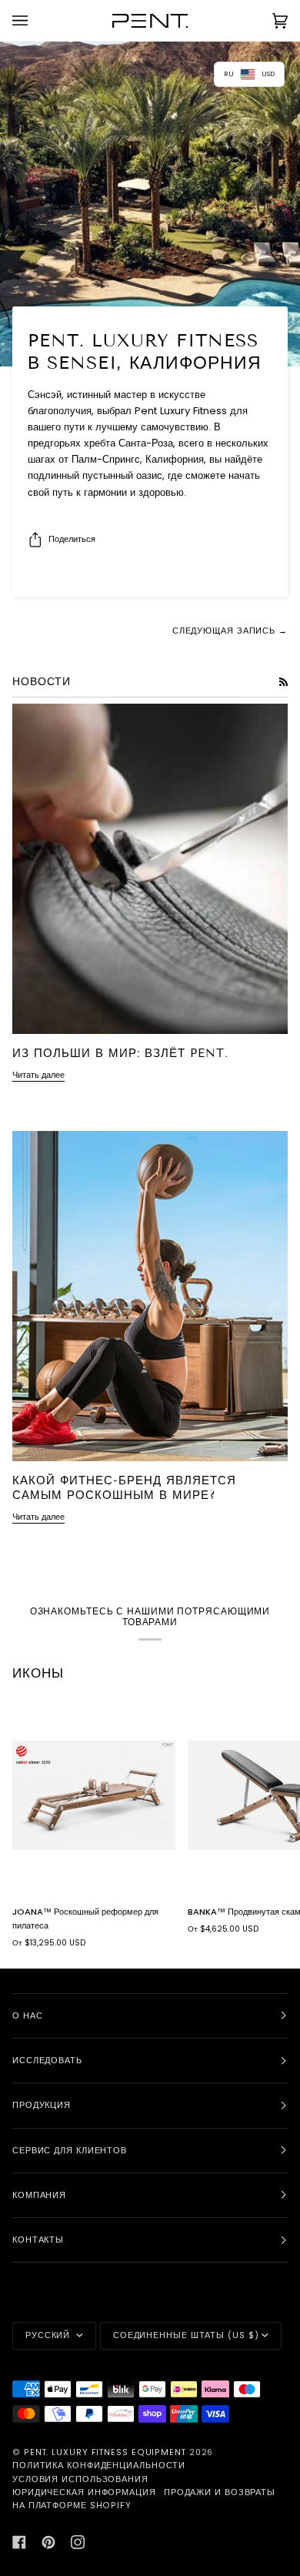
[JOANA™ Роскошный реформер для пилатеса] (94, 1795)
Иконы (38, 1673)
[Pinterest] (48, 2542)
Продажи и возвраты (220, 2492)
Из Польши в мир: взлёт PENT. (120, 1053)
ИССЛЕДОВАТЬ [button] (47, 2061)
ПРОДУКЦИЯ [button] (42, 2105)
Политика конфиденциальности (99, 2466)
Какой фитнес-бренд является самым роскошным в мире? (124, 1488)
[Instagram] (78, 2542)
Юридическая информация (84, 2492)
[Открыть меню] (35, 20)
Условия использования (80, 2479)
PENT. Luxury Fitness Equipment (107, 2452)
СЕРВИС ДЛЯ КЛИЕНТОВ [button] (70, 2151)
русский (49, 2335)
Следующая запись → (230, 631)
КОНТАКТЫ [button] (38, 2240)
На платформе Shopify (72, 2506)
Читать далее (38, 1075)
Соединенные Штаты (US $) (186, 2335)
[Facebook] (19, 2542)
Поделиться (72, 539)
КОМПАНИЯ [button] (39, 2195)
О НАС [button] (28, 2016)
